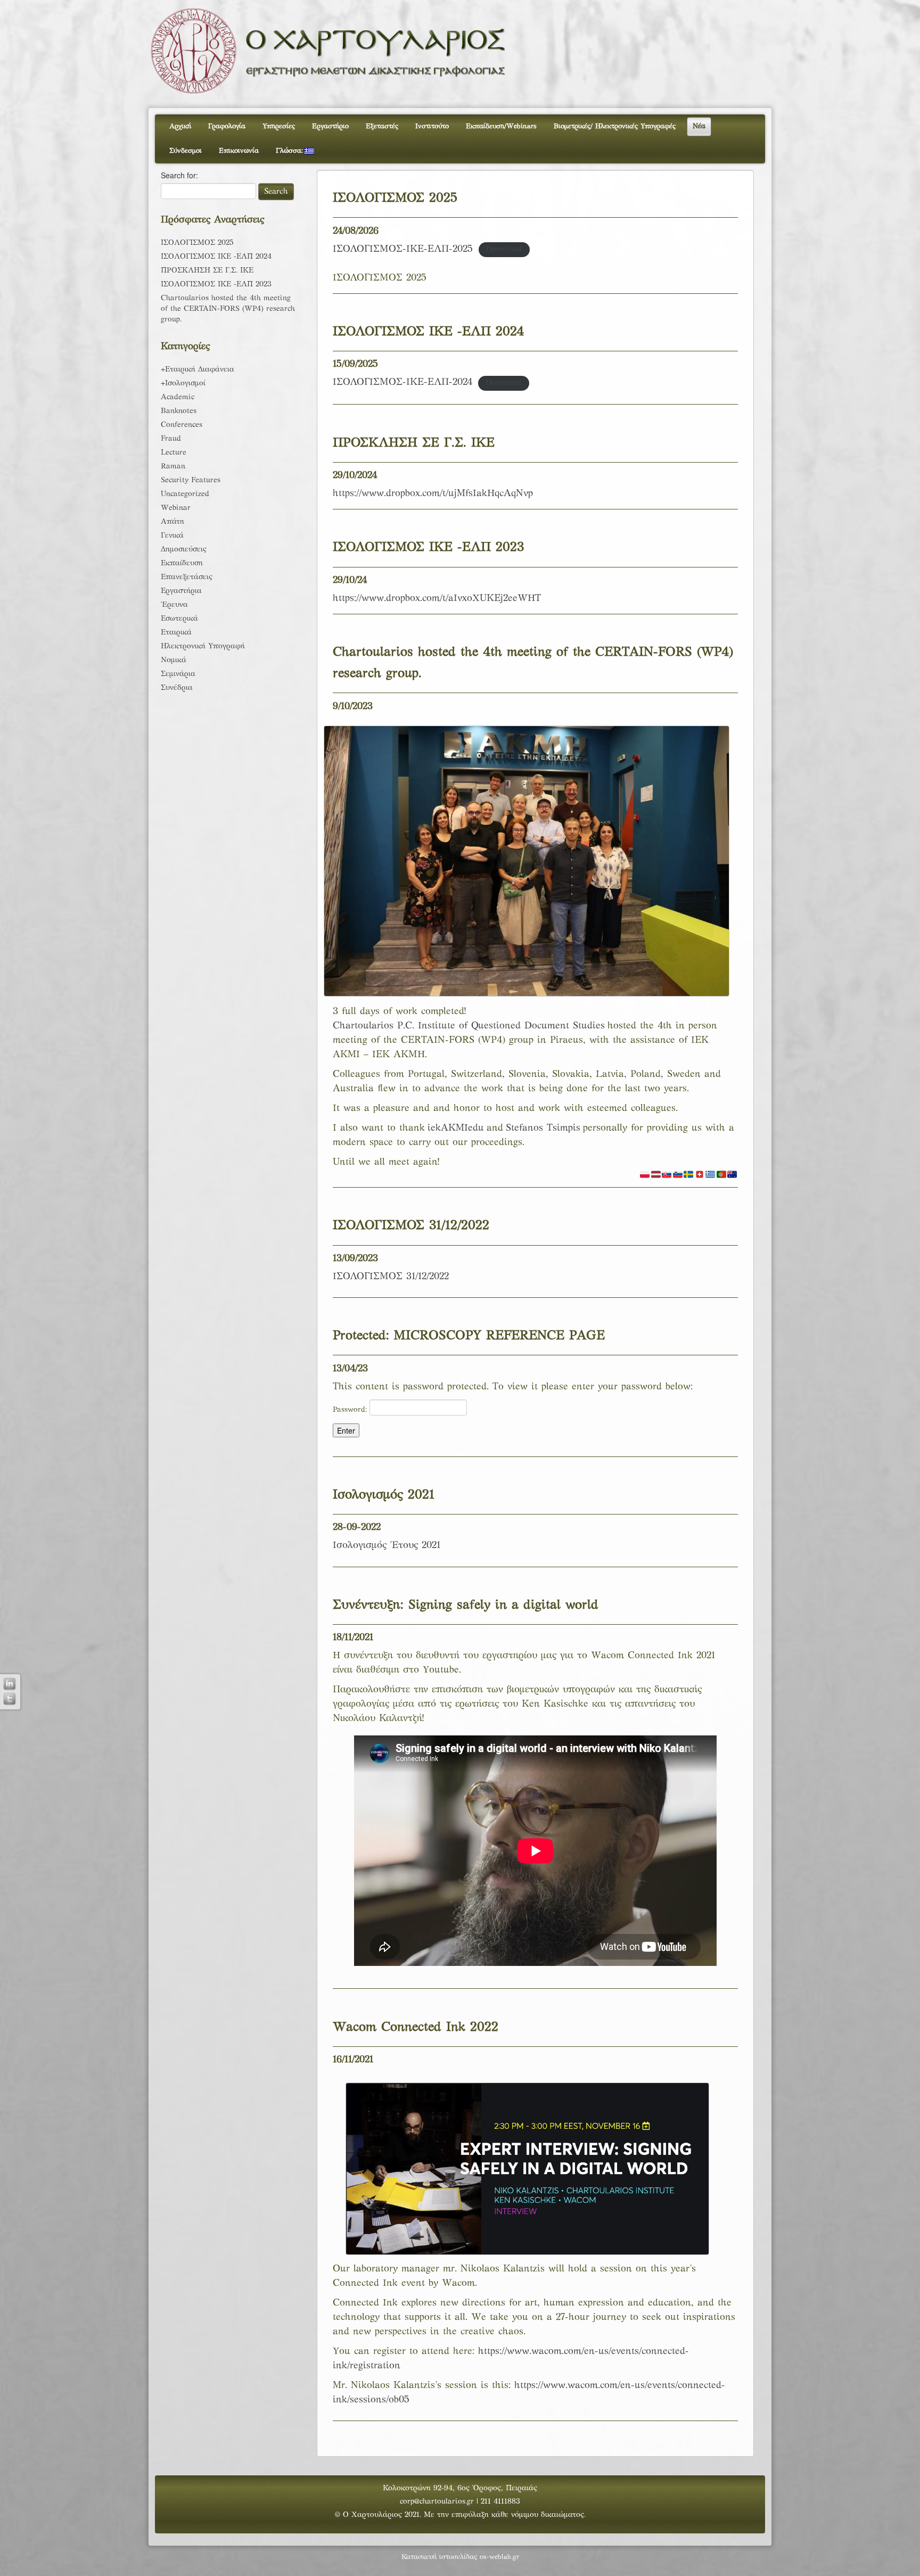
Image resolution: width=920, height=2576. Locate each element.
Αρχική (180, 127)
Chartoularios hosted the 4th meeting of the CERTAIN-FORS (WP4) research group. (228, 309)
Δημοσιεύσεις (184, 550)
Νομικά (174, 660)
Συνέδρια (177, 688)
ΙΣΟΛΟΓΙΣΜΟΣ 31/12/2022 (391, 1277)
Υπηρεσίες (279, 127)
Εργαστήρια (181, 591)
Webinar (176, 508)
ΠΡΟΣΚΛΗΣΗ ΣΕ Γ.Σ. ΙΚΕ (207, 271)
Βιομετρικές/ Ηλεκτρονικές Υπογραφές (615, 127)
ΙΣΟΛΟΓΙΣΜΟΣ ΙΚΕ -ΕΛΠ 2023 (216, 285)
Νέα (699, 127)
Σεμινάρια (178, 674)
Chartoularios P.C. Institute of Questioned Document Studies (469, 1026)
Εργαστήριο (330, 127)
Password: (351, 1410)
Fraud (171, 439)
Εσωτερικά (179, 619)
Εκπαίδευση (182, 563)
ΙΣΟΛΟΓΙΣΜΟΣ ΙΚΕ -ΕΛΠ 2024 (216, 257)
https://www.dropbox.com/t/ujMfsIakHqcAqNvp (433, 494)
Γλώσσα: (290, 151)
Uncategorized (185, 494)
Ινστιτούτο (432, 127)
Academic (178, 397)
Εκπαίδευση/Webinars (501, 127)
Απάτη (172, 522)
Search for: (179, 175)
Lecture (174, 453)
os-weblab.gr (499, 2557)
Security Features (191, 480)
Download (504, 250)
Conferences (182, 425)
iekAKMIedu (456, 1128)
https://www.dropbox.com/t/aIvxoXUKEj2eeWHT (437, 599)
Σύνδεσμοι (186, 151)
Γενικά (172, 536)
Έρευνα (174, 605)
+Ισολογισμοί (183, 384)
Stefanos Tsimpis (543, 1128)
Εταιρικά (176, 633)
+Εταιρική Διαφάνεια (198, 370)
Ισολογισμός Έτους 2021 (387, 1546)
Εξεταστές (382, 127)
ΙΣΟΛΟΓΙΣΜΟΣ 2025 (197, 243)
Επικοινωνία (239, 151)
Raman (173, 467)
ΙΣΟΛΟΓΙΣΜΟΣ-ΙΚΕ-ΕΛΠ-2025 (403, 249)
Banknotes (179, 411)
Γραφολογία (227, 127)
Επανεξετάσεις (187, 577)
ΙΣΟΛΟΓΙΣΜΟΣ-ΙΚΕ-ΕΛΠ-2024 (402, 382)
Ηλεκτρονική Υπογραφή (203, 647)
